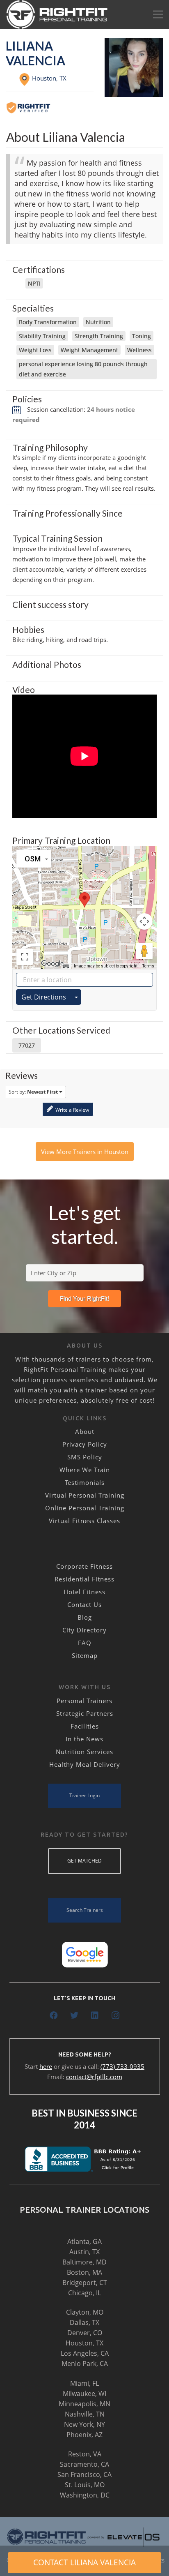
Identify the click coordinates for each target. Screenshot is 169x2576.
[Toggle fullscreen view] (25, 957)
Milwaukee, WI (84, 2394)
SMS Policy (85, 1457)
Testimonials (85, 1482)
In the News (84, 1739)
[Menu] (158, 14)
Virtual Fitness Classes (84, 1521)
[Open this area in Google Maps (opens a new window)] (53, 964)
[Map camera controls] (144, 921)
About (85, 1431)
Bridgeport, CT (85, 2283)
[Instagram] (115, 2015)
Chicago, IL (84, 2293)
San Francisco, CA (84, 2474)
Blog (85, 1617)
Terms (148, 966)
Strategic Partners (85, 1713)
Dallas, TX (84, 2322)
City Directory (84, 1630)
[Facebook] (54, 2015)
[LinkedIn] (95, 2015)
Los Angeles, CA (85, 2353)
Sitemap (85, 1655)
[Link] (57, 14)
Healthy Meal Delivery (85, 1764)
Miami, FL (84, 2383)
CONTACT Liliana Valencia (84, 2562)
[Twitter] (74, 2015)
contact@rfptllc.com (94, 2077)
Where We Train (85, 1470)
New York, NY (84, 2424)
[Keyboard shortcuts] (66, 966)
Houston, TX (84, 2343)
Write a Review (72, 1110)
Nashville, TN (85, 2414)
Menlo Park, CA (85, 2364)
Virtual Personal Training (85, 1495)
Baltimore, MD (84, 2262)
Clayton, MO (85, 2312)
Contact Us (84, 1604)
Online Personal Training (85, 1508)
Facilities (85, 1726)
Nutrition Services (84, 1752)
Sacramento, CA (84, 2464)
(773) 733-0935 (122, 2066)
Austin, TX (84, 2252)
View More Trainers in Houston (85, 1152)
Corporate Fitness (84, 1566)
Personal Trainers (84, 1701)
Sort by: (33, 1092)
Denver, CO (85, 2333)
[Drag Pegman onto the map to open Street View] (144, 951)
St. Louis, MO (85, 2485)
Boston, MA (84, 2272)
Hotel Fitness (84, 1592)
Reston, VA (85, 2454)
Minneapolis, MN (84, 2404)
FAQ (85, 1643)
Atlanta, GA (84, 2241)
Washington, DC (85, 2495)
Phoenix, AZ (84, 2435)
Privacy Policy (85, 1444)
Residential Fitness (84, 1579)
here (46, 2066)
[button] (84, 900)
